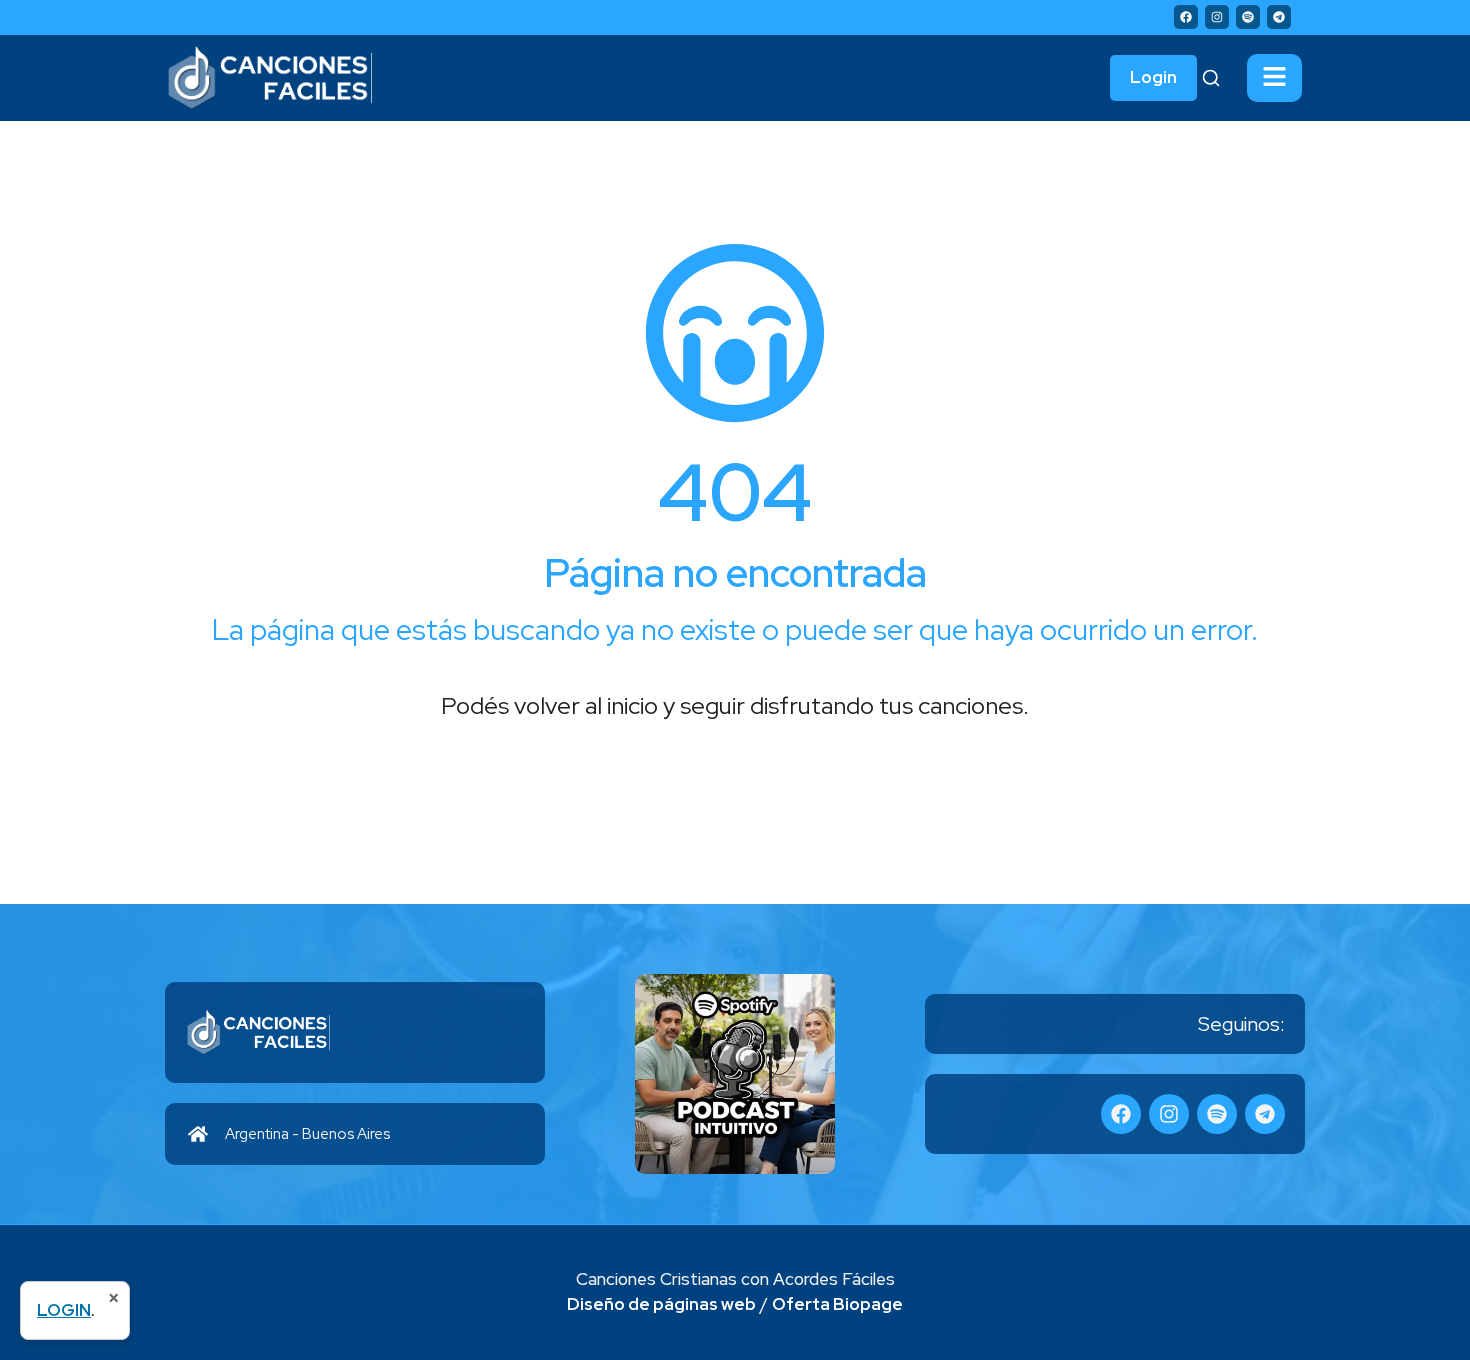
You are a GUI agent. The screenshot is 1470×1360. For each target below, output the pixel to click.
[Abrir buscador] (1211, 78)
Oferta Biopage (837, 1304)
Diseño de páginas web (661, 1304)
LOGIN (64, 1310)
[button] (1274, 78)
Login (1153, 77)
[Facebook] (1186, 17)
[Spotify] (1248, 17)
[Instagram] (1217, 17)
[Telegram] (1279, 17)
